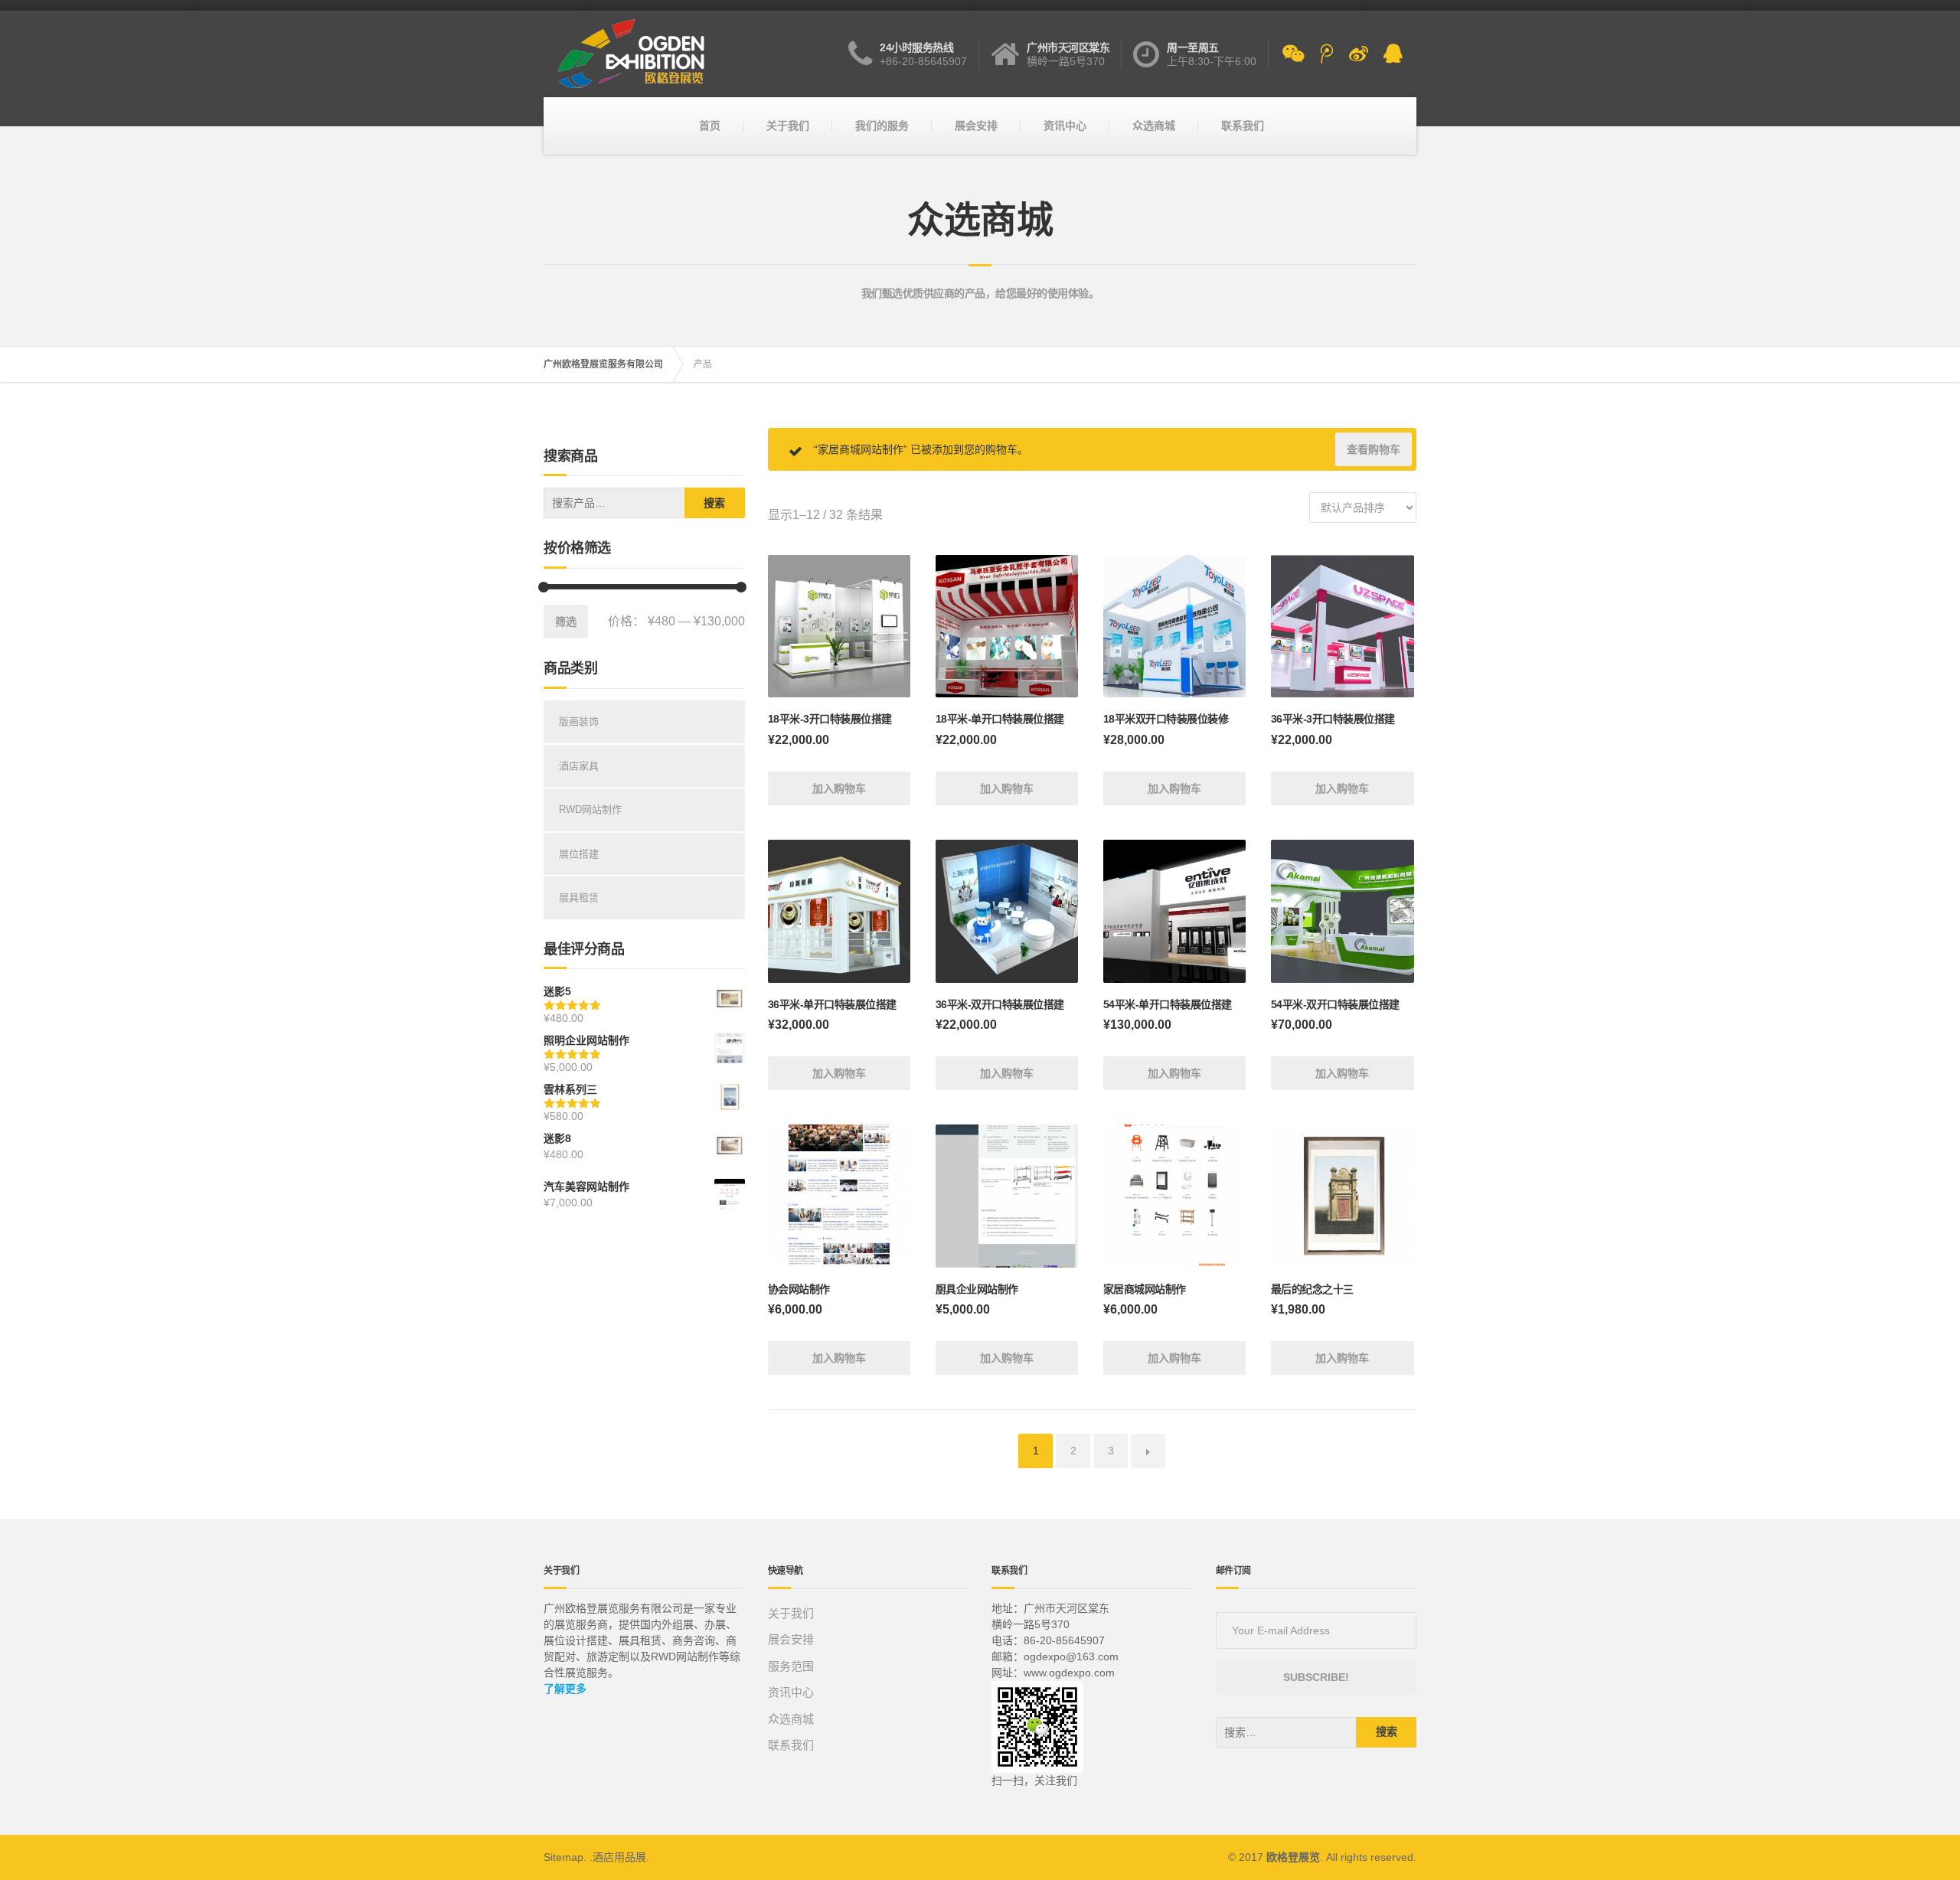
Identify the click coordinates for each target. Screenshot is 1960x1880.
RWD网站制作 (590, 809)
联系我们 (1243, 126)
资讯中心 (1065, 126)
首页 (710, 126)
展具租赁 (579, 898)
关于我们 (788, 126)
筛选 (566, 622)
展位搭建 (579, 854)
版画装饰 (579, 721)
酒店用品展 (619, 1857)
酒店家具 (579, 766)
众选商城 (1154, 126)
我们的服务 (882, 126)
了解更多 (565, 1689)
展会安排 (976, 126)
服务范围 (791, 1666)
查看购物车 (1374, 449)
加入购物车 (839, 788)
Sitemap (563, 1857)
